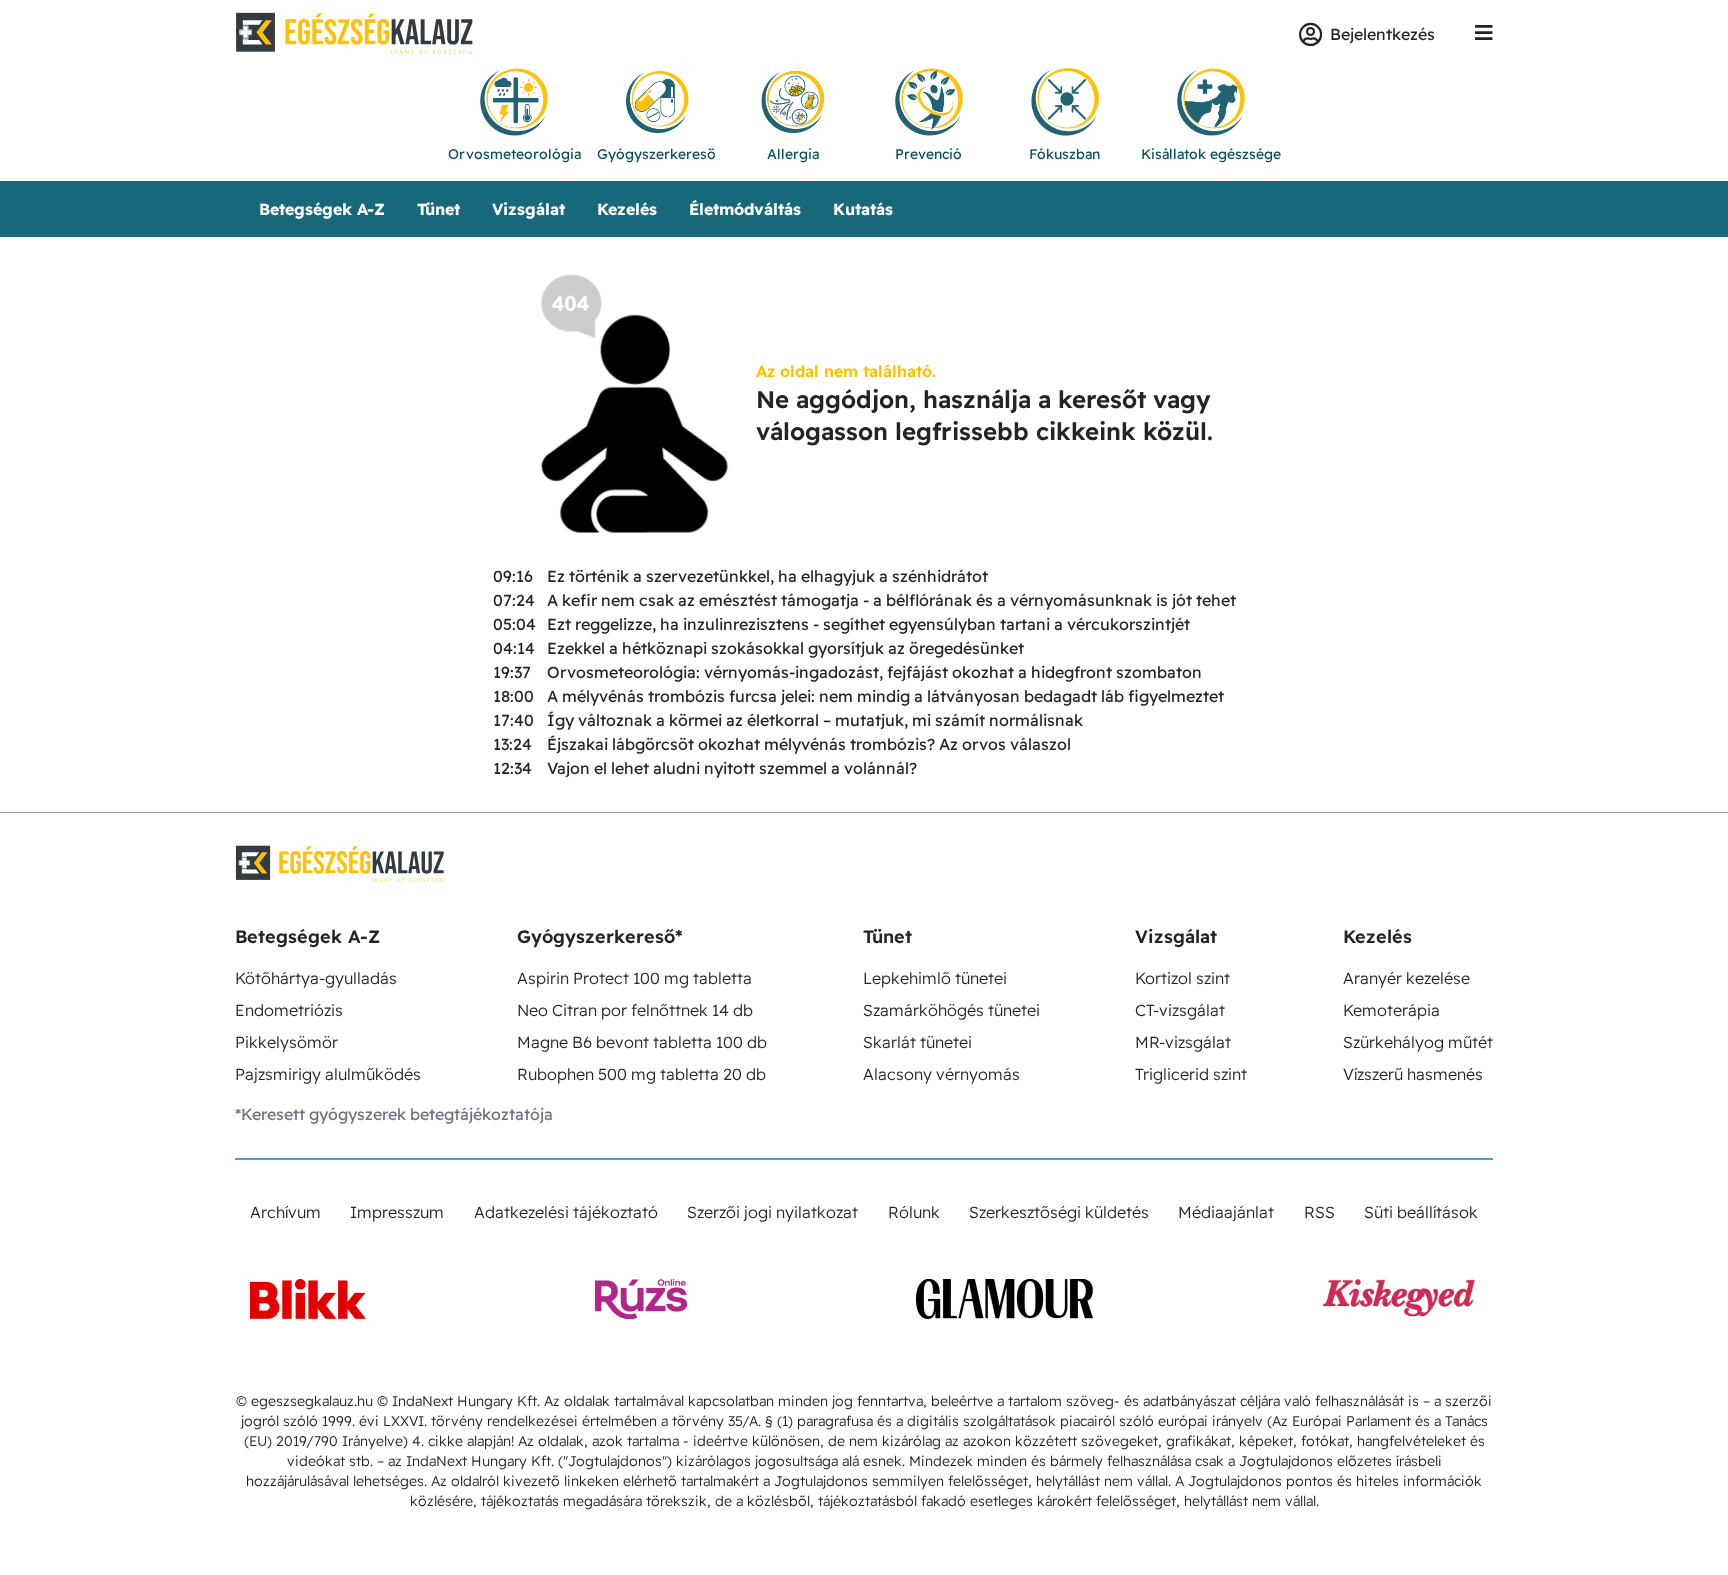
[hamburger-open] (1484, 34)
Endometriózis (289, 1010)
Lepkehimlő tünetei (935, 978)
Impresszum (397, 1212)
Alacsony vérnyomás (941, 1074)
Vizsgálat (528, 209)
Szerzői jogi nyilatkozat (772, 1212)
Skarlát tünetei (917, 1042)
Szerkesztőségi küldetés (1059, 1212)
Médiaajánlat (1226, 1212)
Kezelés (627, 209)
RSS (1319, 1212)
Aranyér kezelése (1406, 978)
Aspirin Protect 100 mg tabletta (634, 978)
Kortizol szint (1182, 978)
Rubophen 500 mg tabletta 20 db (641, 1074)
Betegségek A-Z (322, 209)
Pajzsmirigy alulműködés (328, 1074)
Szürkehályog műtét (1418, 1042)
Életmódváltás (745, 209)
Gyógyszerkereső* (600, 936)
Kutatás (863, 209)
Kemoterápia (1391, 1010)
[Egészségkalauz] (355, 34)
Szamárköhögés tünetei (951, 1010)
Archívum (285, 1212)
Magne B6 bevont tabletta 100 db (642, 1042)
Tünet (438, 209)
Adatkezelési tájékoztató (566, 1212)
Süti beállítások (1421, 1212)
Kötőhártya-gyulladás (316, 978)
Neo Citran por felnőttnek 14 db (635, 1010)
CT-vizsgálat (1180, 1010)
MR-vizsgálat (1183, 1042)
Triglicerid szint (1191, 1074)
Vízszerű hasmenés (1413, 1074)
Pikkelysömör (286, 1042)
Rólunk (914, 1212)
